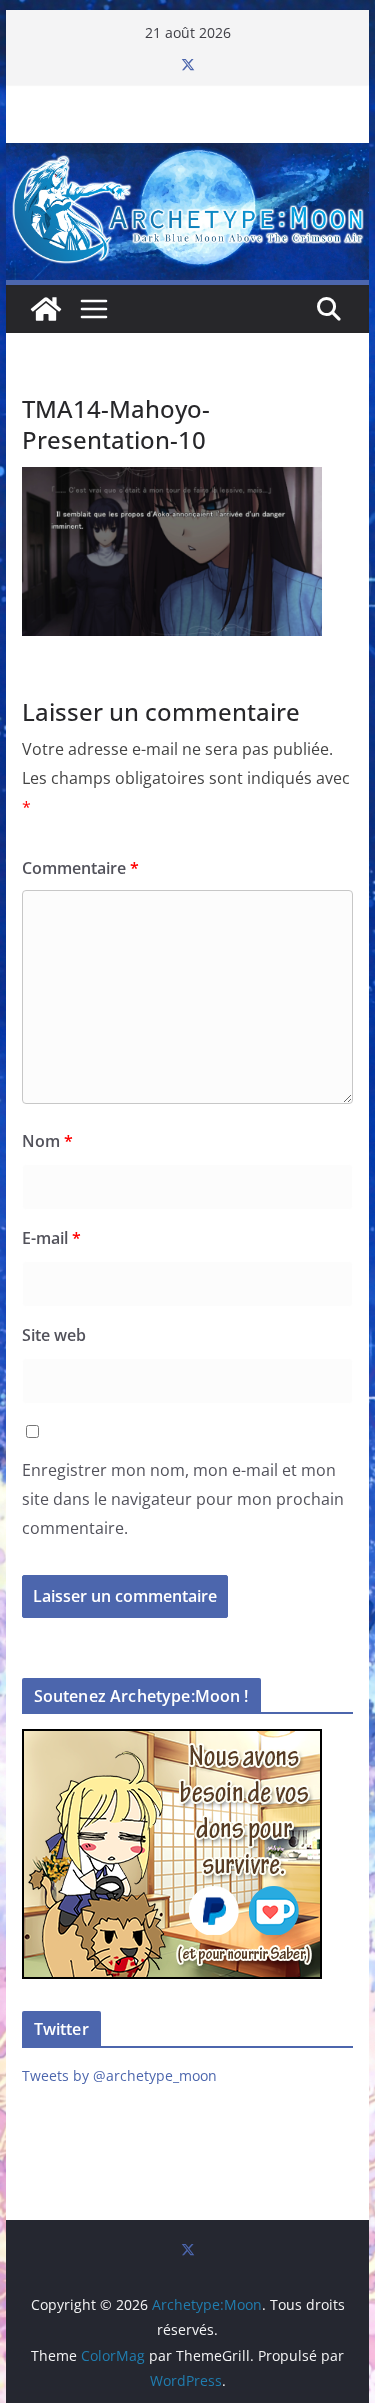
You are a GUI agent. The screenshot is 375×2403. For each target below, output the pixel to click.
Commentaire (80, 868)
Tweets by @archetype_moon (119, 2075)
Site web (54, 1335)
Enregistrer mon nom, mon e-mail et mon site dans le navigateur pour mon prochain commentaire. (183, 1499)
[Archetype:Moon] (188, 157)
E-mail (51, 1238)
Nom (47, 1141)
